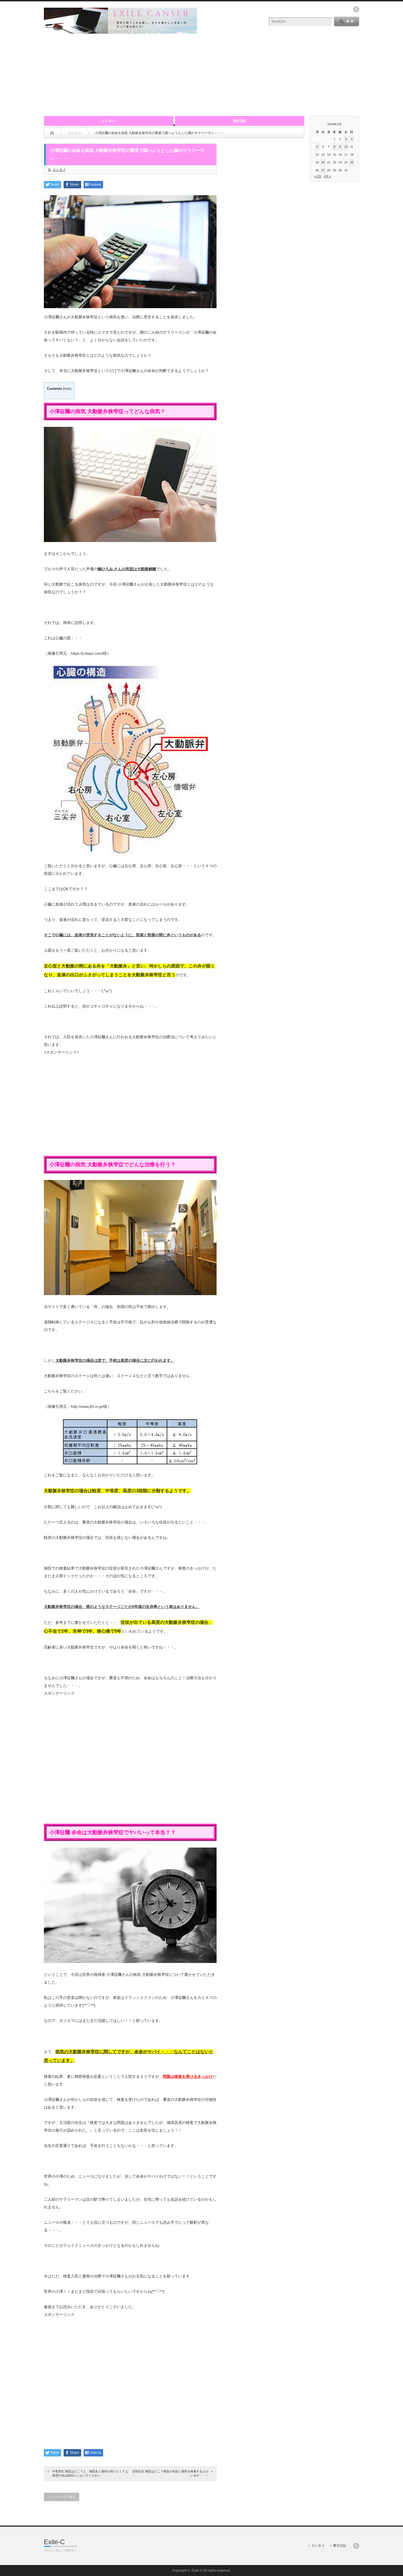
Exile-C (54, 2542)
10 (346, 147)
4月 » (327, 176)
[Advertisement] (201, 75)
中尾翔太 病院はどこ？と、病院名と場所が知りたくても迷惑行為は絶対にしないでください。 (90, 2473)
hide (67, 389)
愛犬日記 (240, 121)
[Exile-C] (120, 31)
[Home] (52, 133)
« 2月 (318, 176)
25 (352, 162)
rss (356, 9)
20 (323, 162)
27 (323, 170)
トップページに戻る (62, 2497)
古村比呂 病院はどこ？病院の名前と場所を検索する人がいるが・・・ (170, 2473)
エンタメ (109, 121)
